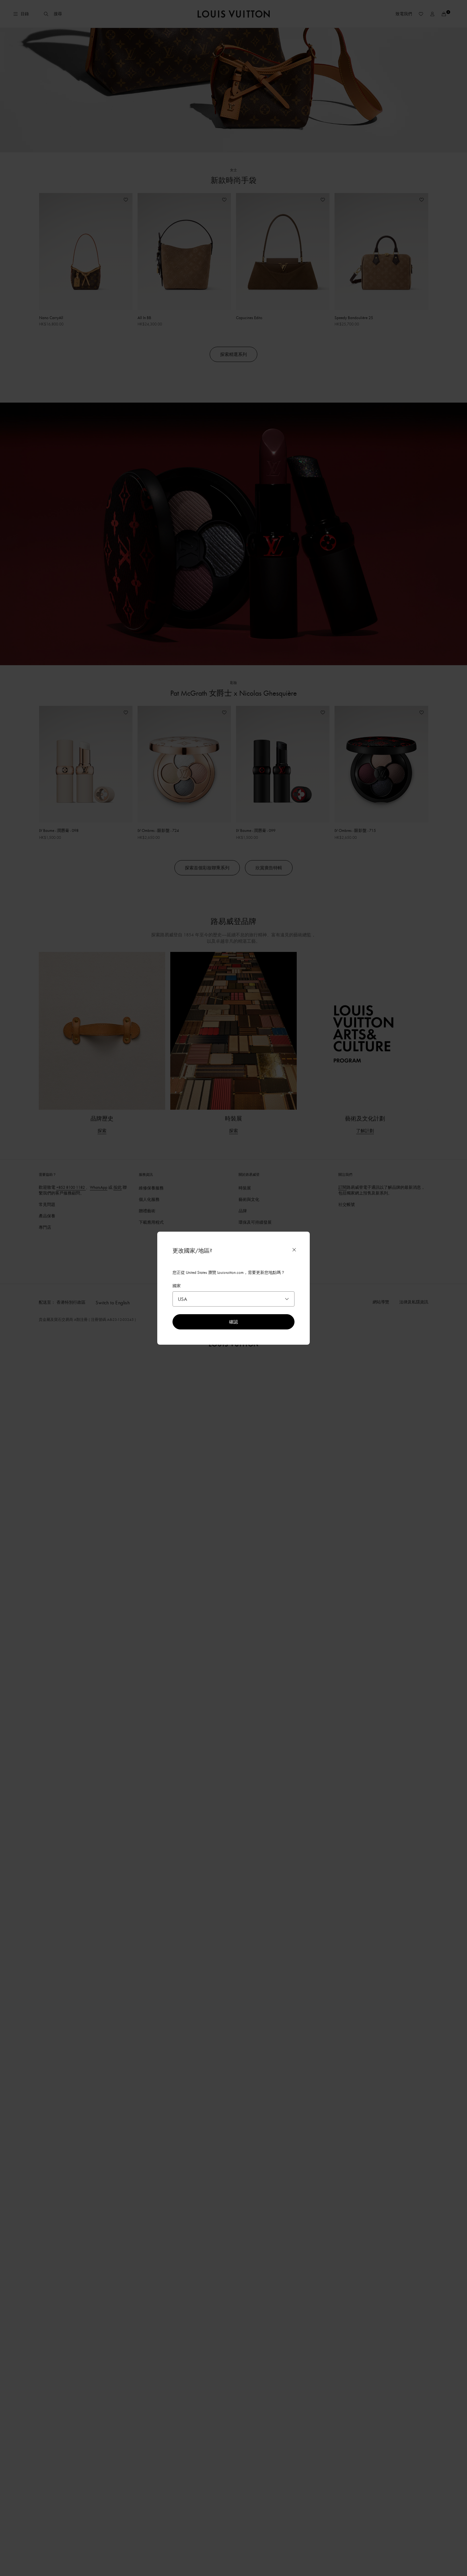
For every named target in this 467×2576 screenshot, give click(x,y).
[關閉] (294, 1250)
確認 (233, 1322)
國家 (177, 1286)
